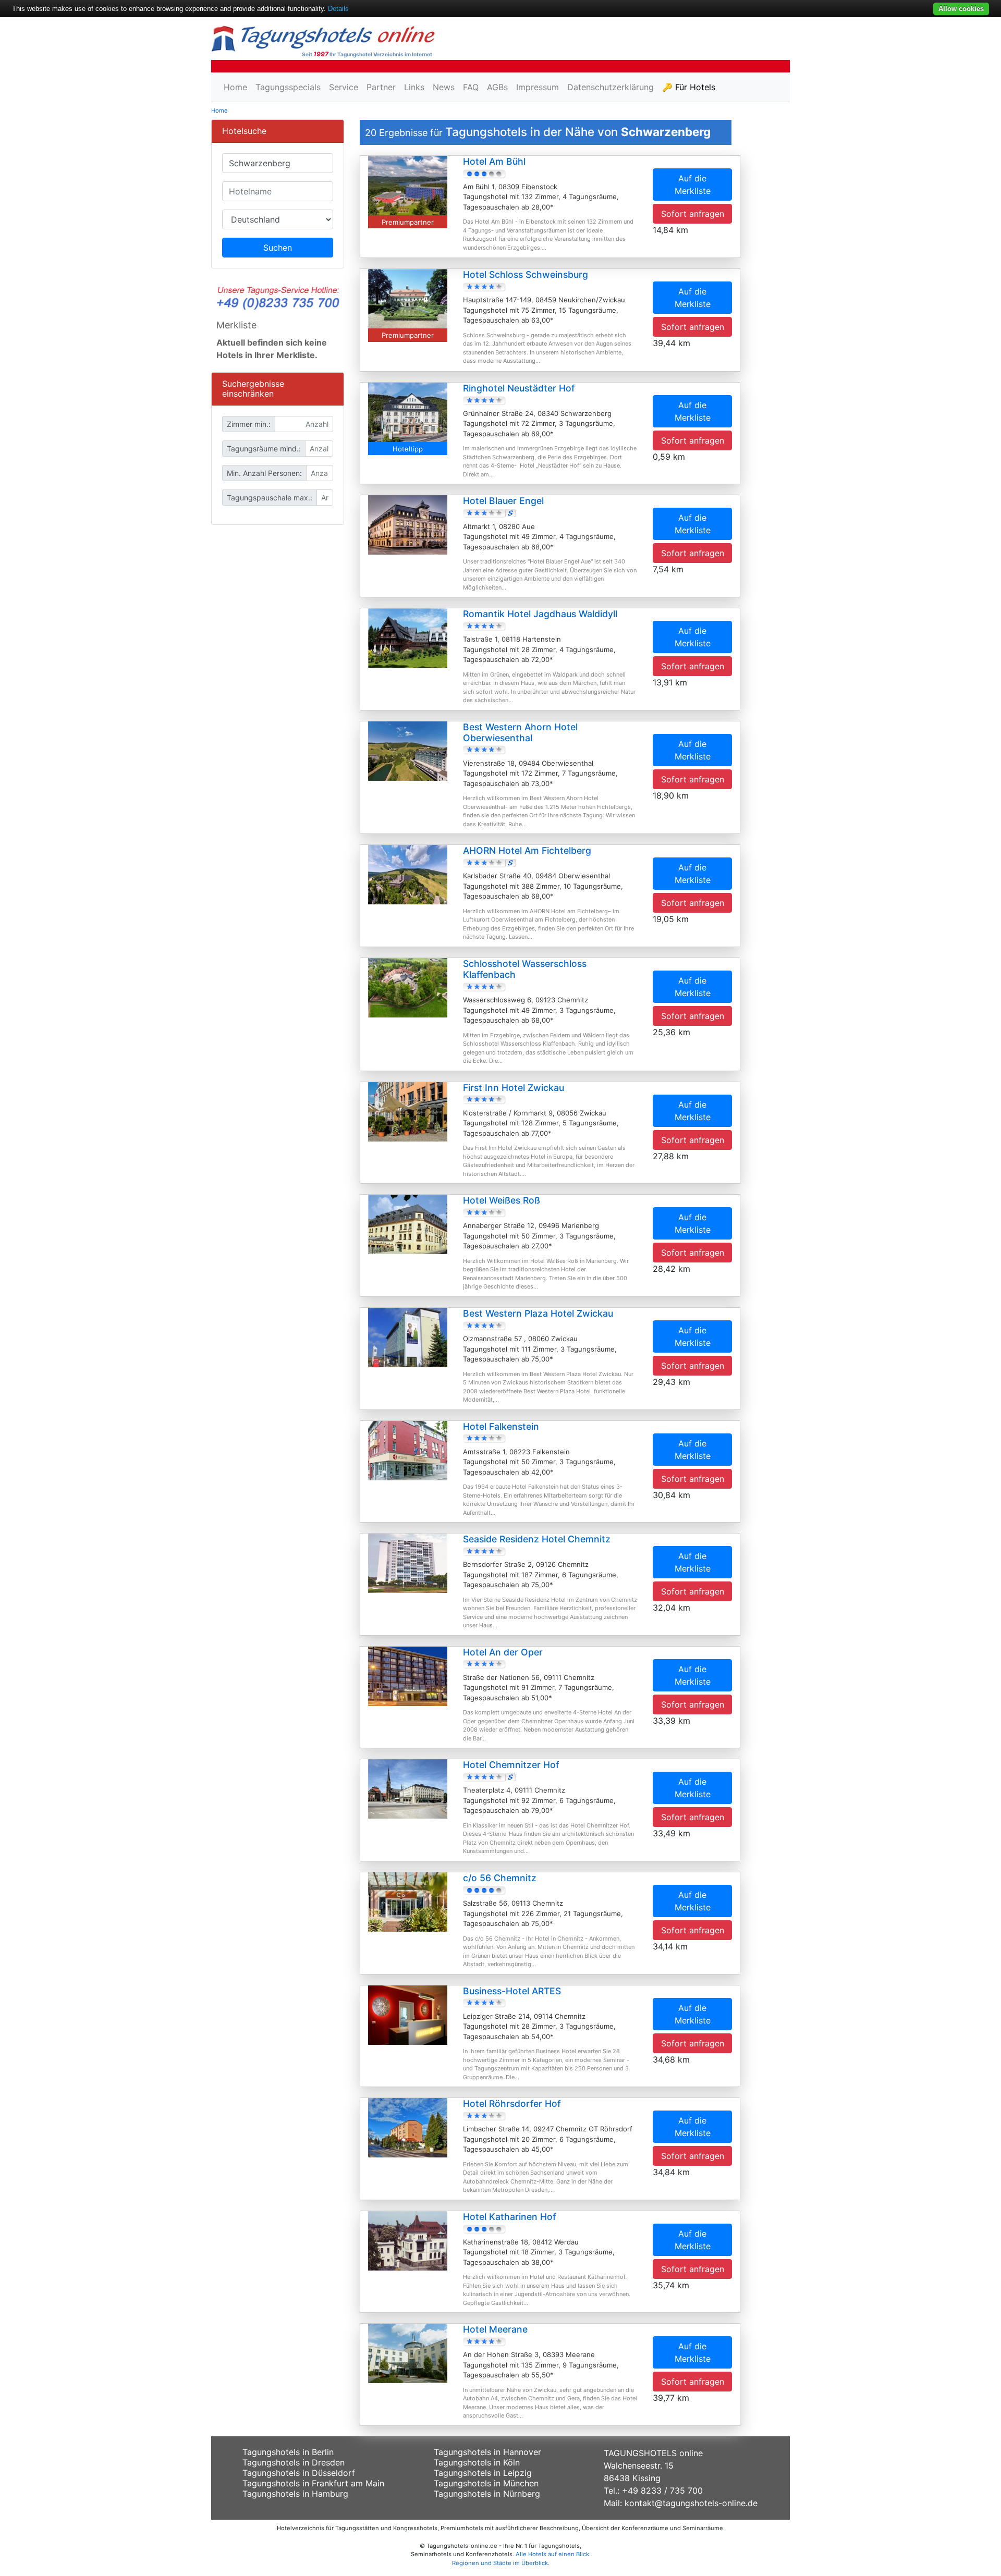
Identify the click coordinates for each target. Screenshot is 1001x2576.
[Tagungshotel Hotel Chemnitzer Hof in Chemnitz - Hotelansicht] (408, 1788)
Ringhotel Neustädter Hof (519, 388)
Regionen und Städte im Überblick (500, 2563)
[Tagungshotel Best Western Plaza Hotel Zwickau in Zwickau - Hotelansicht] (408, 1336)
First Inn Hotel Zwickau (514, 1088)
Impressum (538, 87)
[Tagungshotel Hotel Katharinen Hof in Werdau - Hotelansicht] (408, 2240)
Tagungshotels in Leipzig (483, 2473)
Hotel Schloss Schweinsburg (526, 274)
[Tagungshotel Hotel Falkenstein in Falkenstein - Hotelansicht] (408, 1450)
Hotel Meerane (495, 2329)
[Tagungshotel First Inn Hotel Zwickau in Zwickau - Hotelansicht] (408, 1111)
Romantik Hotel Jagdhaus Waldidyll (540, 614)
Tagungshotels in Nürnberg (487, 2494)
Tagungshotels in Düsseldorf (299, 2473)
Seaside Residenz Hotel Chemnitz (537, 1539)
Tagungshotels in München (486, 2483)
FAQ (471, 87)
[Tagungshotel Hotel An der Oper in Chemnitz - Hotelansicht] (408, 1675)
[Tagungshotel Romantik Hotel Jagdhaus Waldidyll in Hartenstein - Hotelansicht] (408, 637)
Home (235, 87)
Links (414, 87)
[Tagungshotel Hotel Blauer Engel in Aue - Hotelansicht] (408, 524)
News (444, 87)
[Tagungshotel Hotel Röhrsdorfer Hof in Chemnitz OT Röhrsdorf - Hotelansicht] (408, 2127)
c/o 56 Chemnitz (500, 1878)
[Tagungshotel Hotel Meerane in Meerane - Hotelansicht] (408, 2353)
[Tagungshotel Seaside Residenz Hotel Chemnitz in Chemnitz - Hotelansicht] (408, 1562)
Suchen (278, 248)
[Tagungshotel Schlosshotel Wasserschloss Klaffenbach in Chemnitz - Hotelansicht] (408, 987)
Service (344, 87)
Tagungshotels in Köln (477, 2462)
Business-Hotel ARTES (512, 1991)
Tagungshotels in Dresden (294, 2462)
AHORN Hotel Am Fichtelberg (527, 850)
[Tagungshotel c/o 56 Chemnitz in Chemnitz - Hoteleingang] (408, 1901)
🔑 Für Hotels (689, 87)
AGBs (497, 87)
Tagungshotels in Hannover (487, 2452)
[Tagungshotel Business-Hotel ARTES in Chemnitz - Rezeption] (408, 2014)
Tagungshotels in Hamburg (295, 2494)
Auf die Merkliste (693, 185)
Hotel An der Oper (503, 1652)
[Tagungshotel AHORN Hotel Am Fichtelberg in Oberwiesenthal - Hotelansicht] (408, 874)
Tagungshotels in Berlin (288, 2452)
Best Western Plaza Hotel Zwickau (538, 1313)
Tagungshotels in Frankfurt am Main (313, 2483)
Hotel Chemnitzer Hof (511, 1765)
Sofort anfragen (693, 214)
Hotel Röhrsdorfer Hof (512, 2103)
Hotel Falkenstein (501, 1426)
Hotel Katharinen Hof (509, 2217)
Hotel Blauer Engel (503, 501)
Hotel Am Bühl (494, 161)
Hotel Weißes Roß (502, 1200)
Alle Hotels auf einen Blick (552, 2554)
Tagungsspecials (288, 87)
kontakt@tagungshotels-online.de (691, 2503)
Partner (381, 87)
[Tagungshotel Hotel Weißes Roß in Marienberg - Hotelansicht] (408, 1224)
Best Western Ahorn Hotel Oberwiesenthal (520, 732)
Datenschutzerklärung (611, 87)
